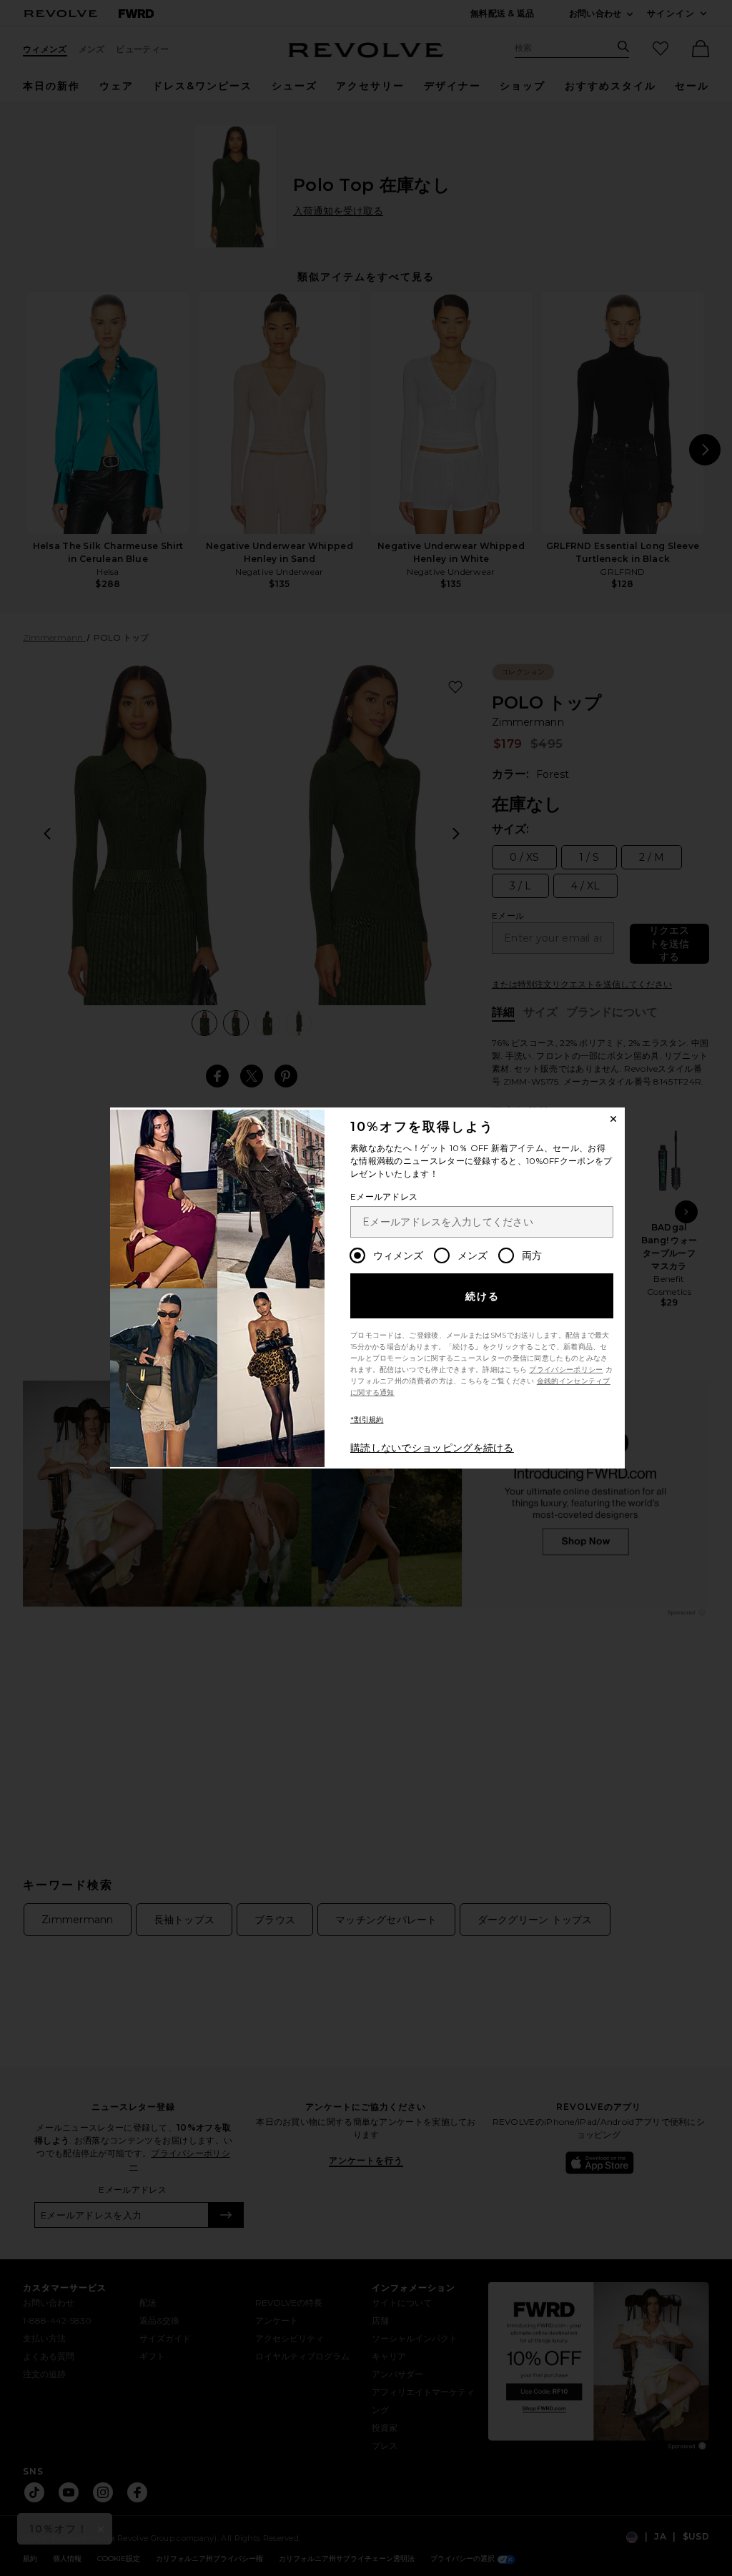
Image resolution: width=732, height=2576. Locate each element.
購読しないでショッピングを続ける (432, 1448)
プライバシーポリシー (566, 1370)
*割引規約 (367, 1420)
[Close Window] (613, 1119)
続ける (483, 1296)
